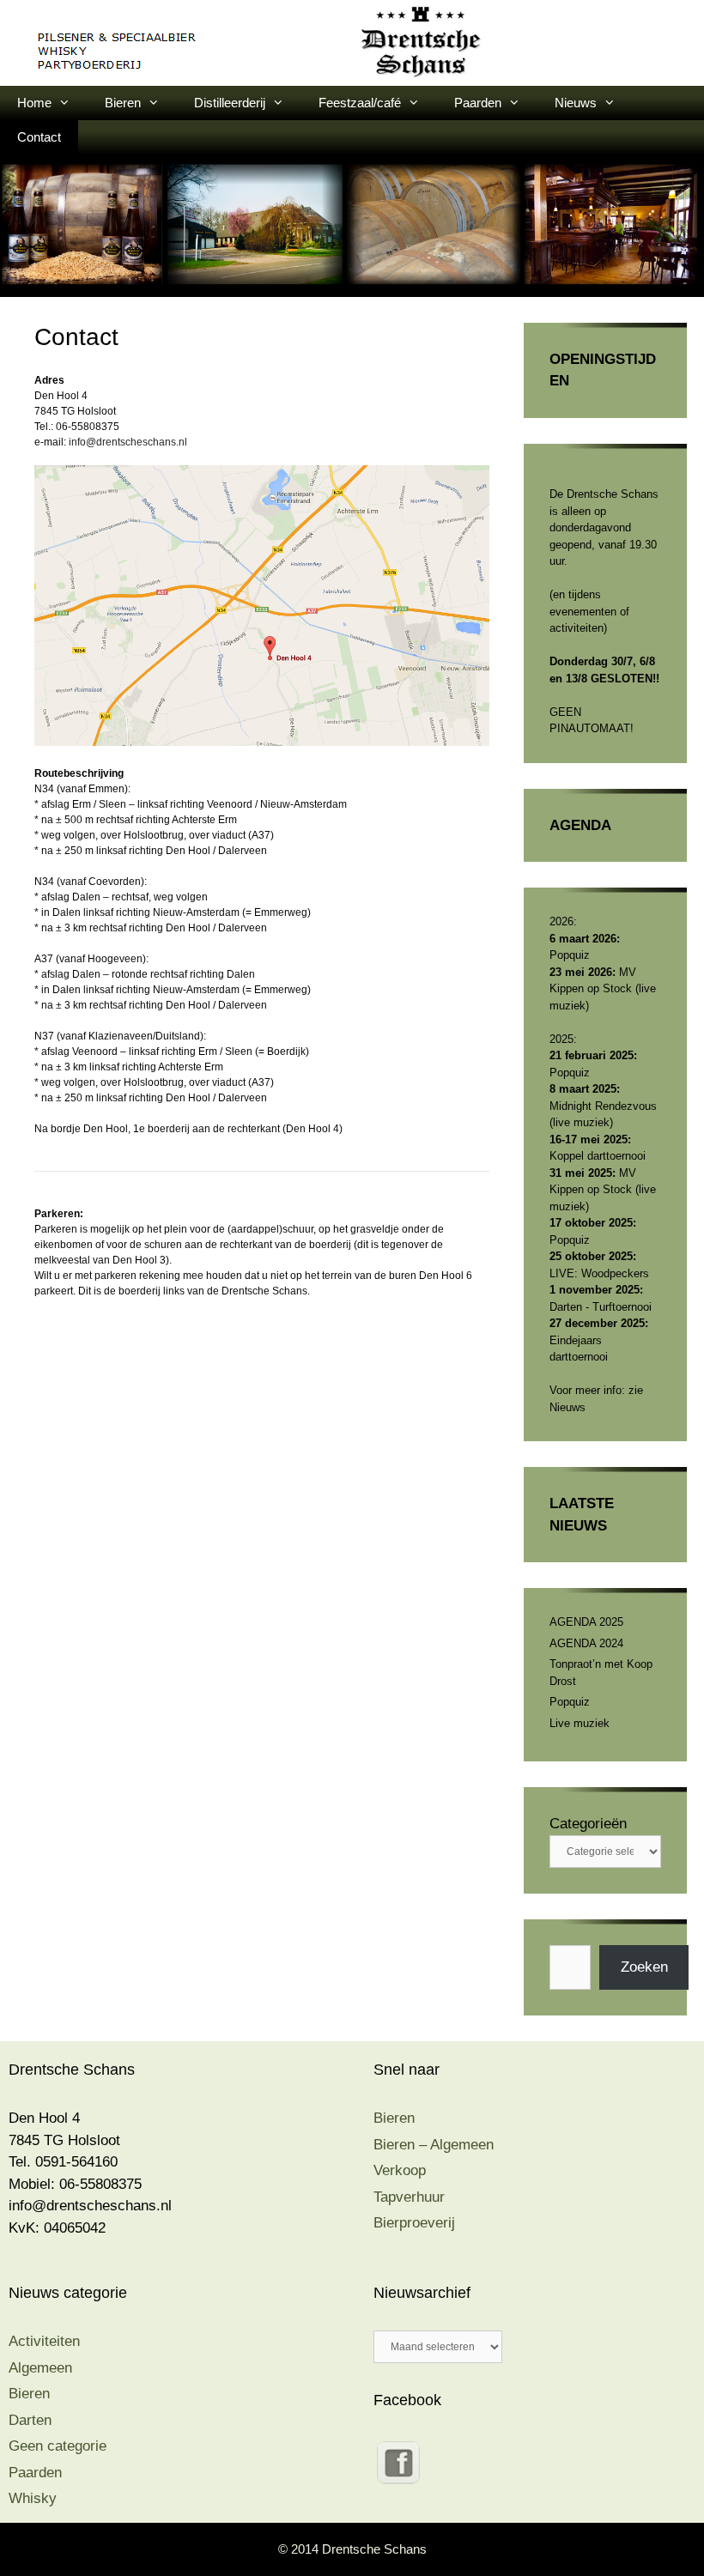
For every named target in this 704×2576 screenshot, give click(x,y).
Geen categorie (58, 2446)
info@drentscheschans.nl (128, 442)
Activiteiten (44, 2341)
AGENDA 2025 (586, 1622)
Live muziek (580, 1723)
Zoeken (644, 1967)
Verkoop (400, 2170)
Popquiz (570, 1702)
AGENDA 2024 (586, 1643)
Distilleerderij (230, 103)
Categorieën (588, 1824)
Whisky (33, 2498)
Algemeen (40, 2368)
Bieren (123, 103)
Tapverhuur (409, 2197)
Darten (30, 2420)
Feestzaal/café (360, 103)
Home (34, 103)
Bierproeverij (414, 2223)
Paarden (478, 103)
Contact (39, 137)
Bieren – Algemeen (434, 2145)
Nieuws (576, 103)
